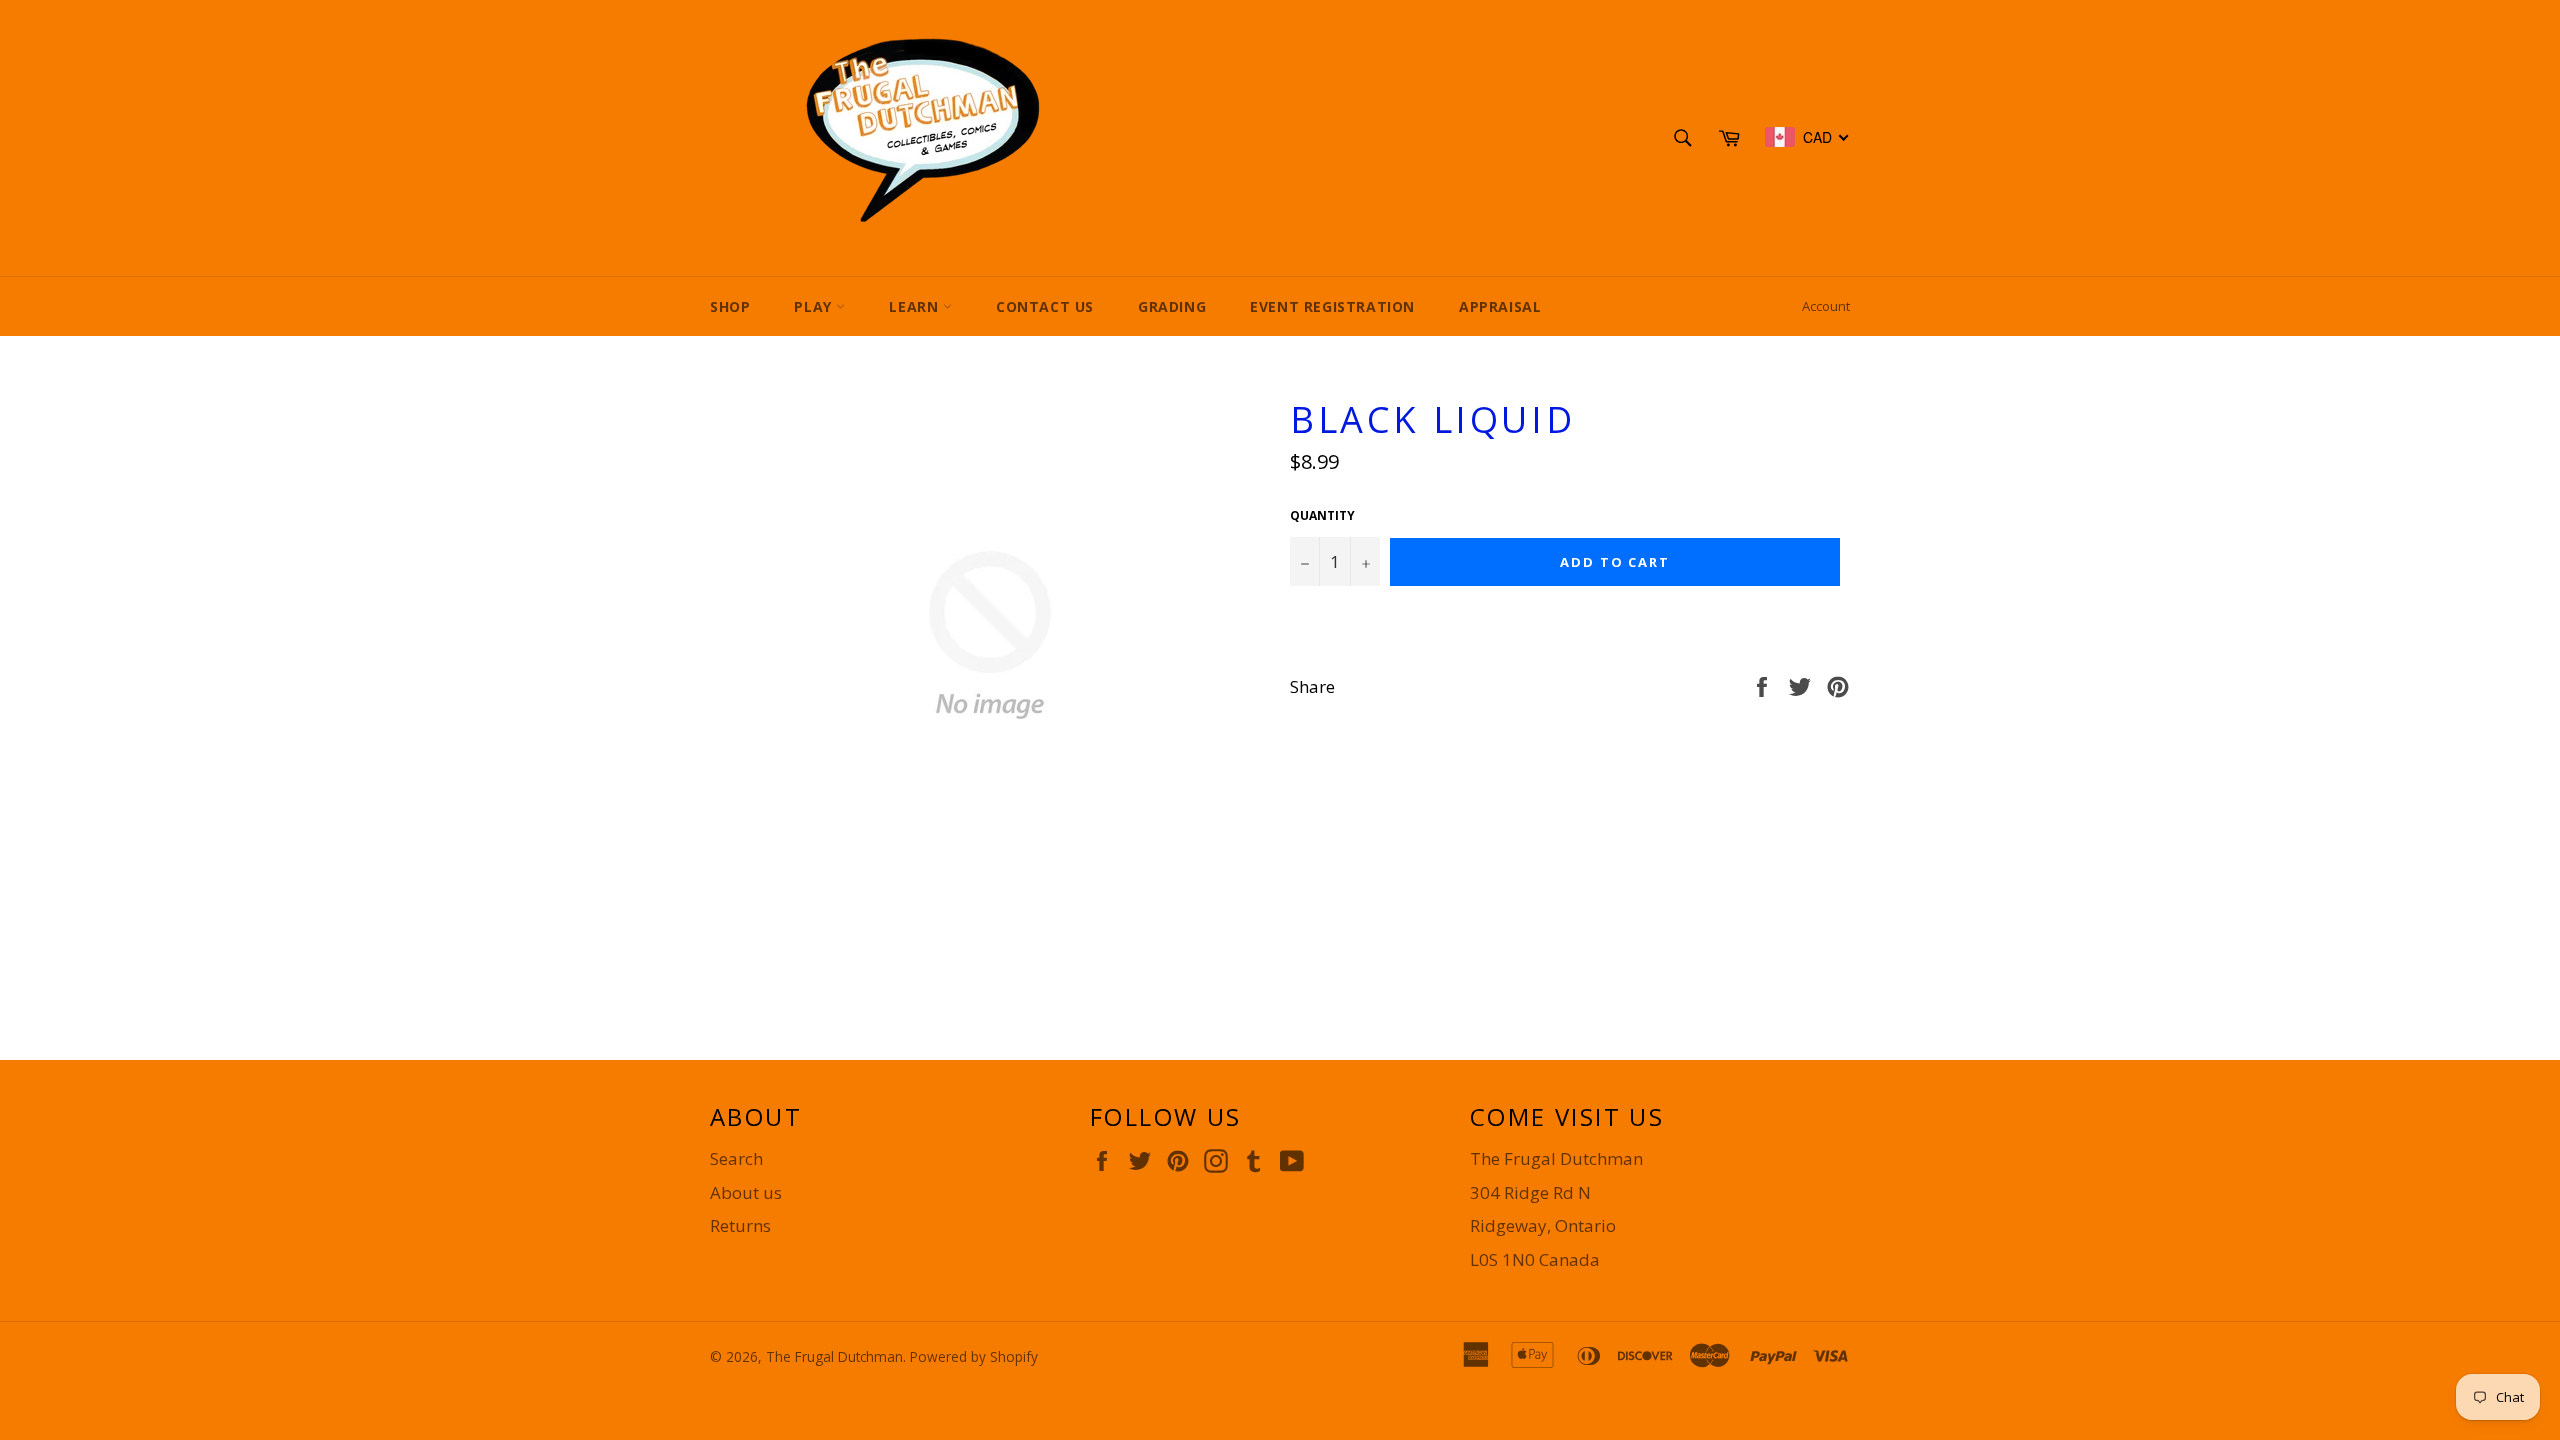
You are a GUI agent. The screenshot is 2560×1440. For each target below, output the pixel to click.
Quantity (1322, 516)
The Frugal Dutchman (834, 1356)
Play (815, 306)
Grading (1172, 306)
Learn (916, 306)
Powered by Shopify (974, 1356)
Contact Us (1045, 306)
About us (746, 1192)
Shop (730, 306)
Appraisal (1500, 306)
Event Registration (1332, 306)
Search (736, 1158)
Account (1826, 306)
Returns (740, 1225)
